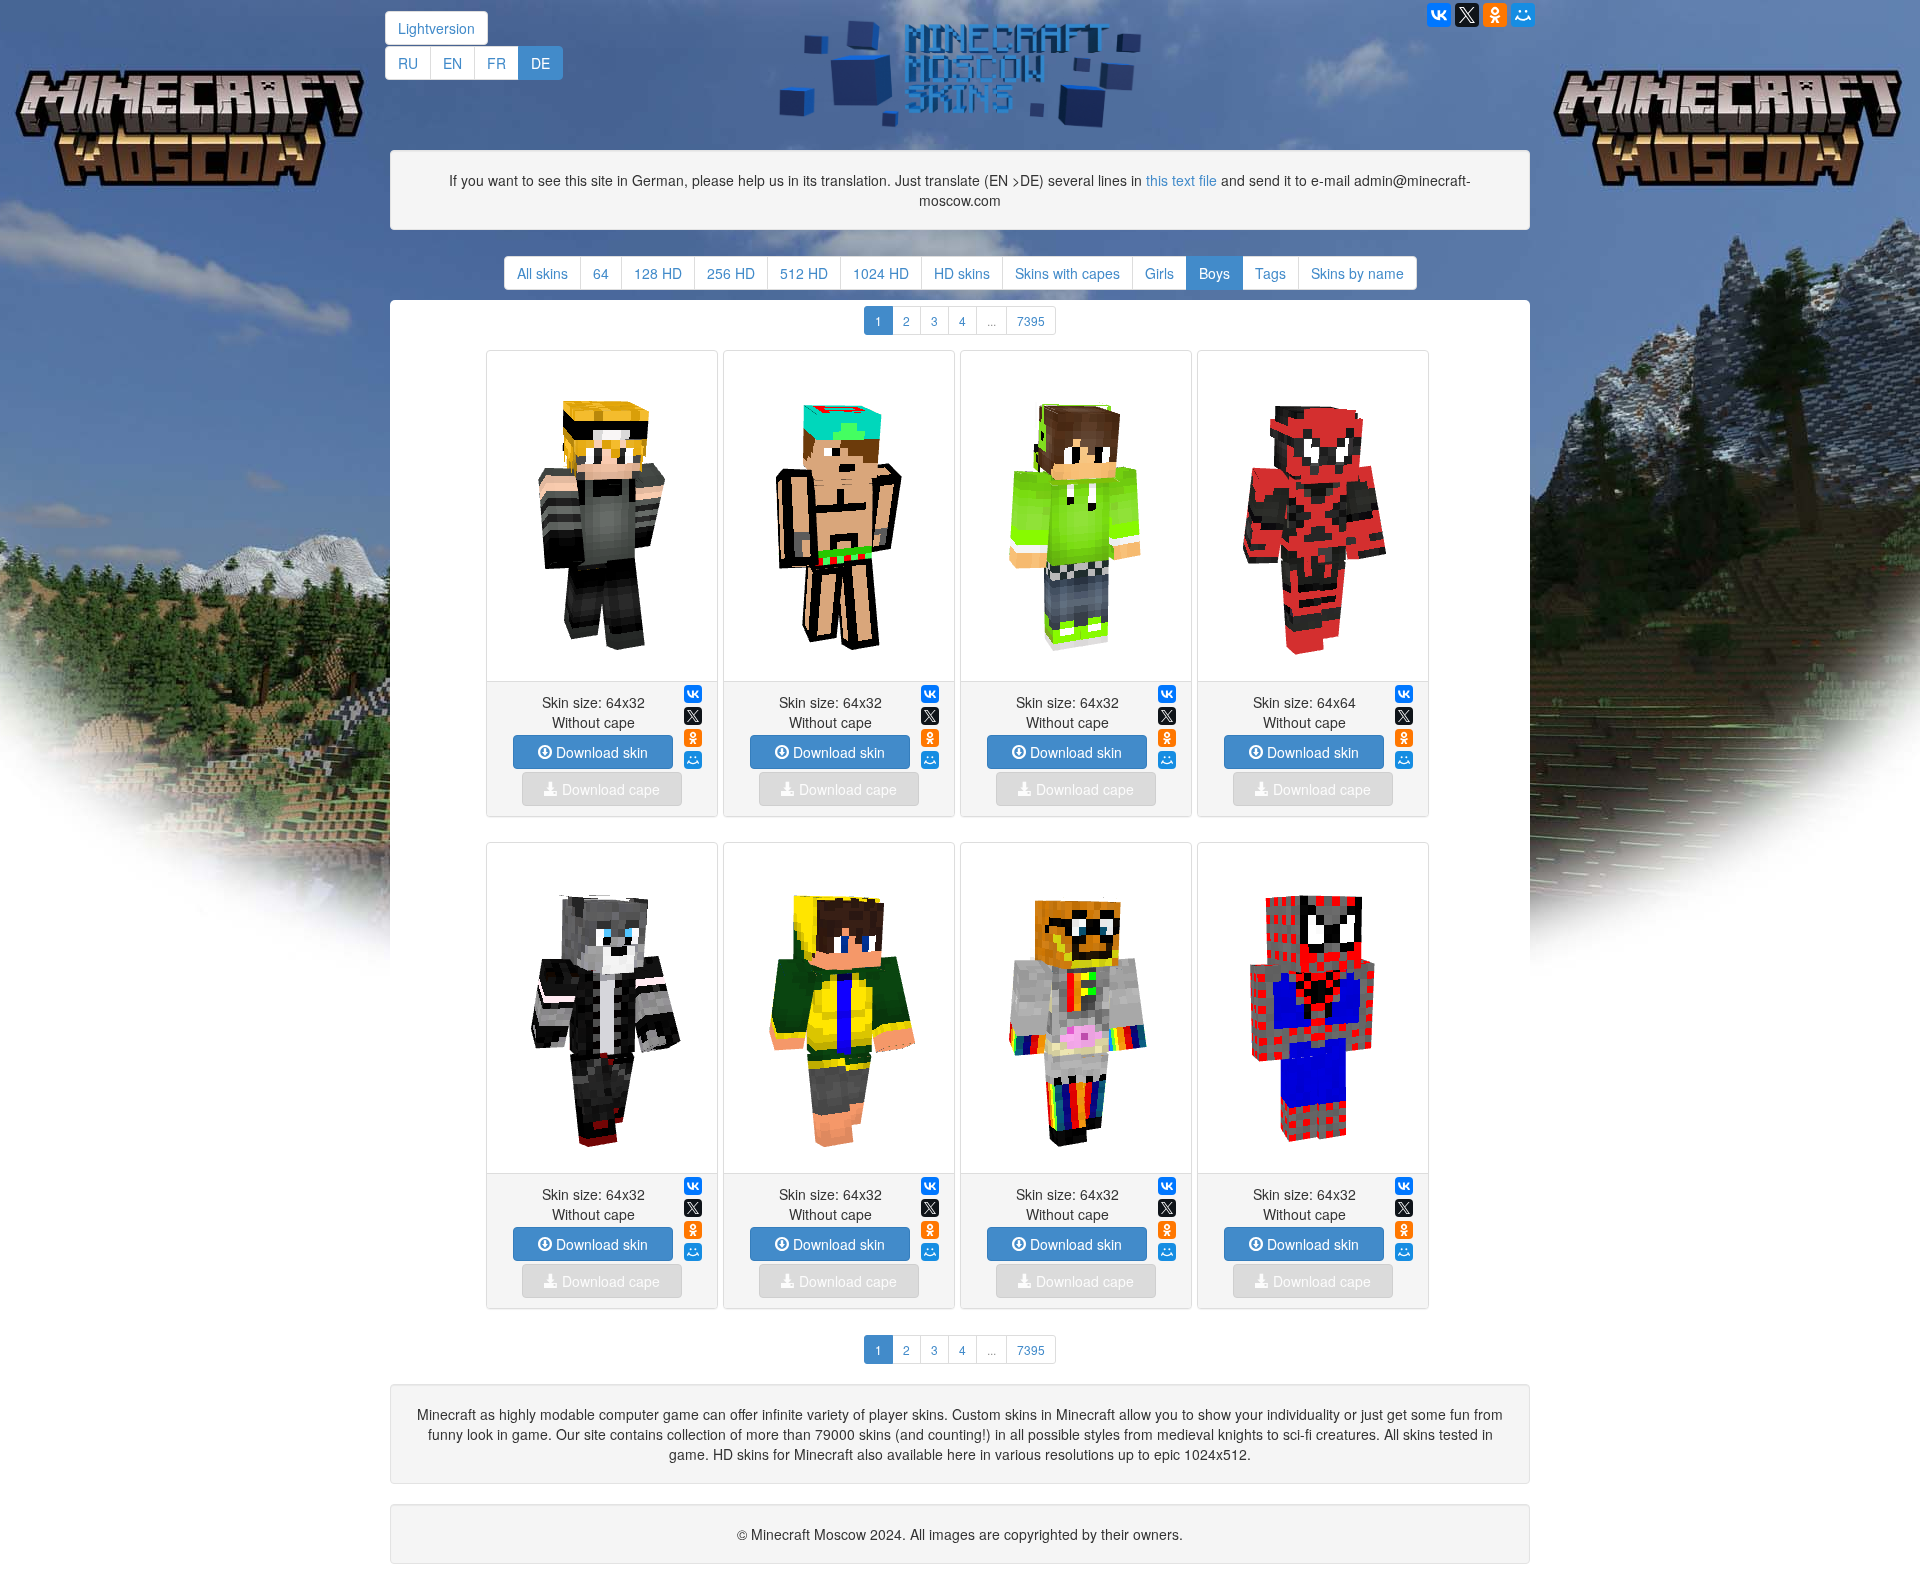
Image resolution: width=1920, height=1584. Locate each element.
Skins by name (1357, 273)
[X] (693, 716)
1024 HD (881, 273)
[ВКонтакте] (693, 694)
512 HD (804, 273)
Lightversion (436, 28)
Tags (1270, 273)
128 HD (658, 273)
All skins (542, 273)
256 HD (731, 273)
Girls (1159, 273)
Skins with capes (1067, 273)
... (991, 320)
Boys (1214, 273)
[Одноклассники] (693, 738)
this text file (1181, 180)
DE (540, 63)
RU (408, 63)
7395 (1031, 320)
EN (452, 63)
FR (496, 63)
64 (601, 273)
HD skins (962, 273)
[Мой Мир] (693, 760)
